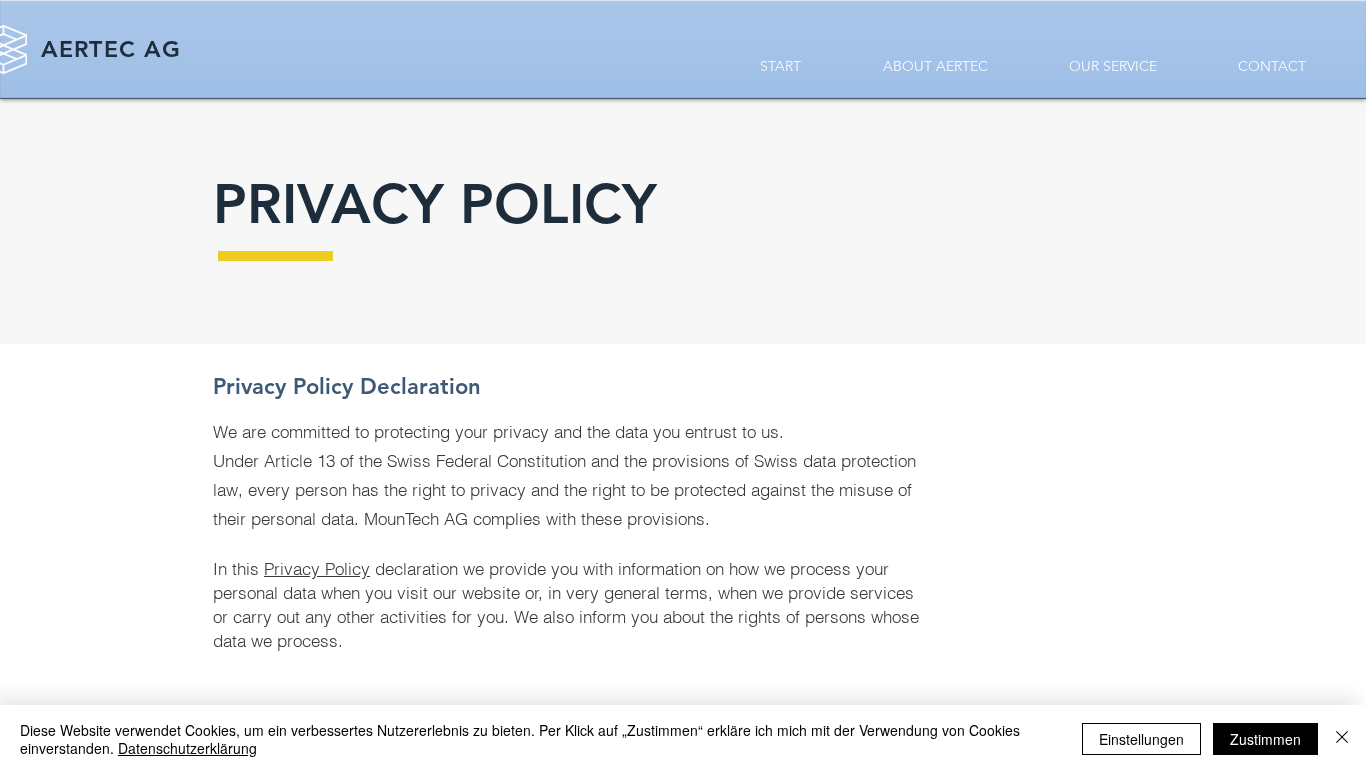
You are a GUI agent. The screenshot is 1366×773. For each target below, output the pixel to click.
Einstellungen (1141, 739)
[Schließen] (1342, 739)
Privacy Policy (317, 568)
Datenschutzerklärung (187, 748)
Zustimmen (1265, 739)
